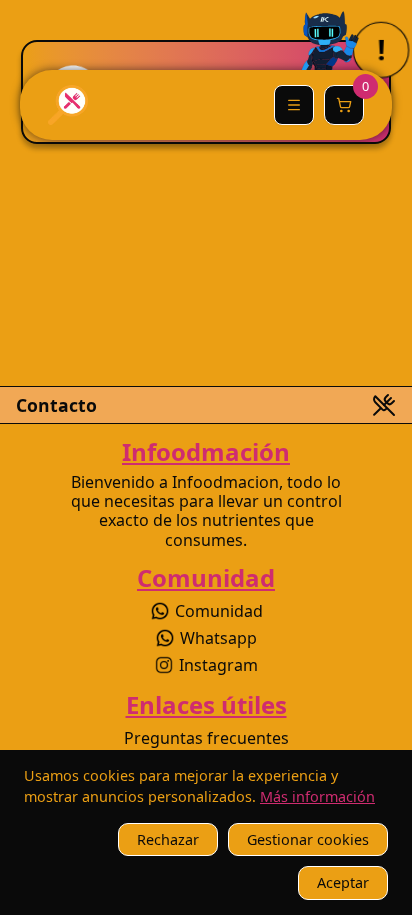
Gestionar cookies (308, 839)
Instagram (218, 665)
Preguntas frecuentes (206, 738)
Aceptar (343, 882)
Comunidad (219, 611)
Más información (317, 796)
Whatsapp (218, 638)
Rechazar (168, 839)
